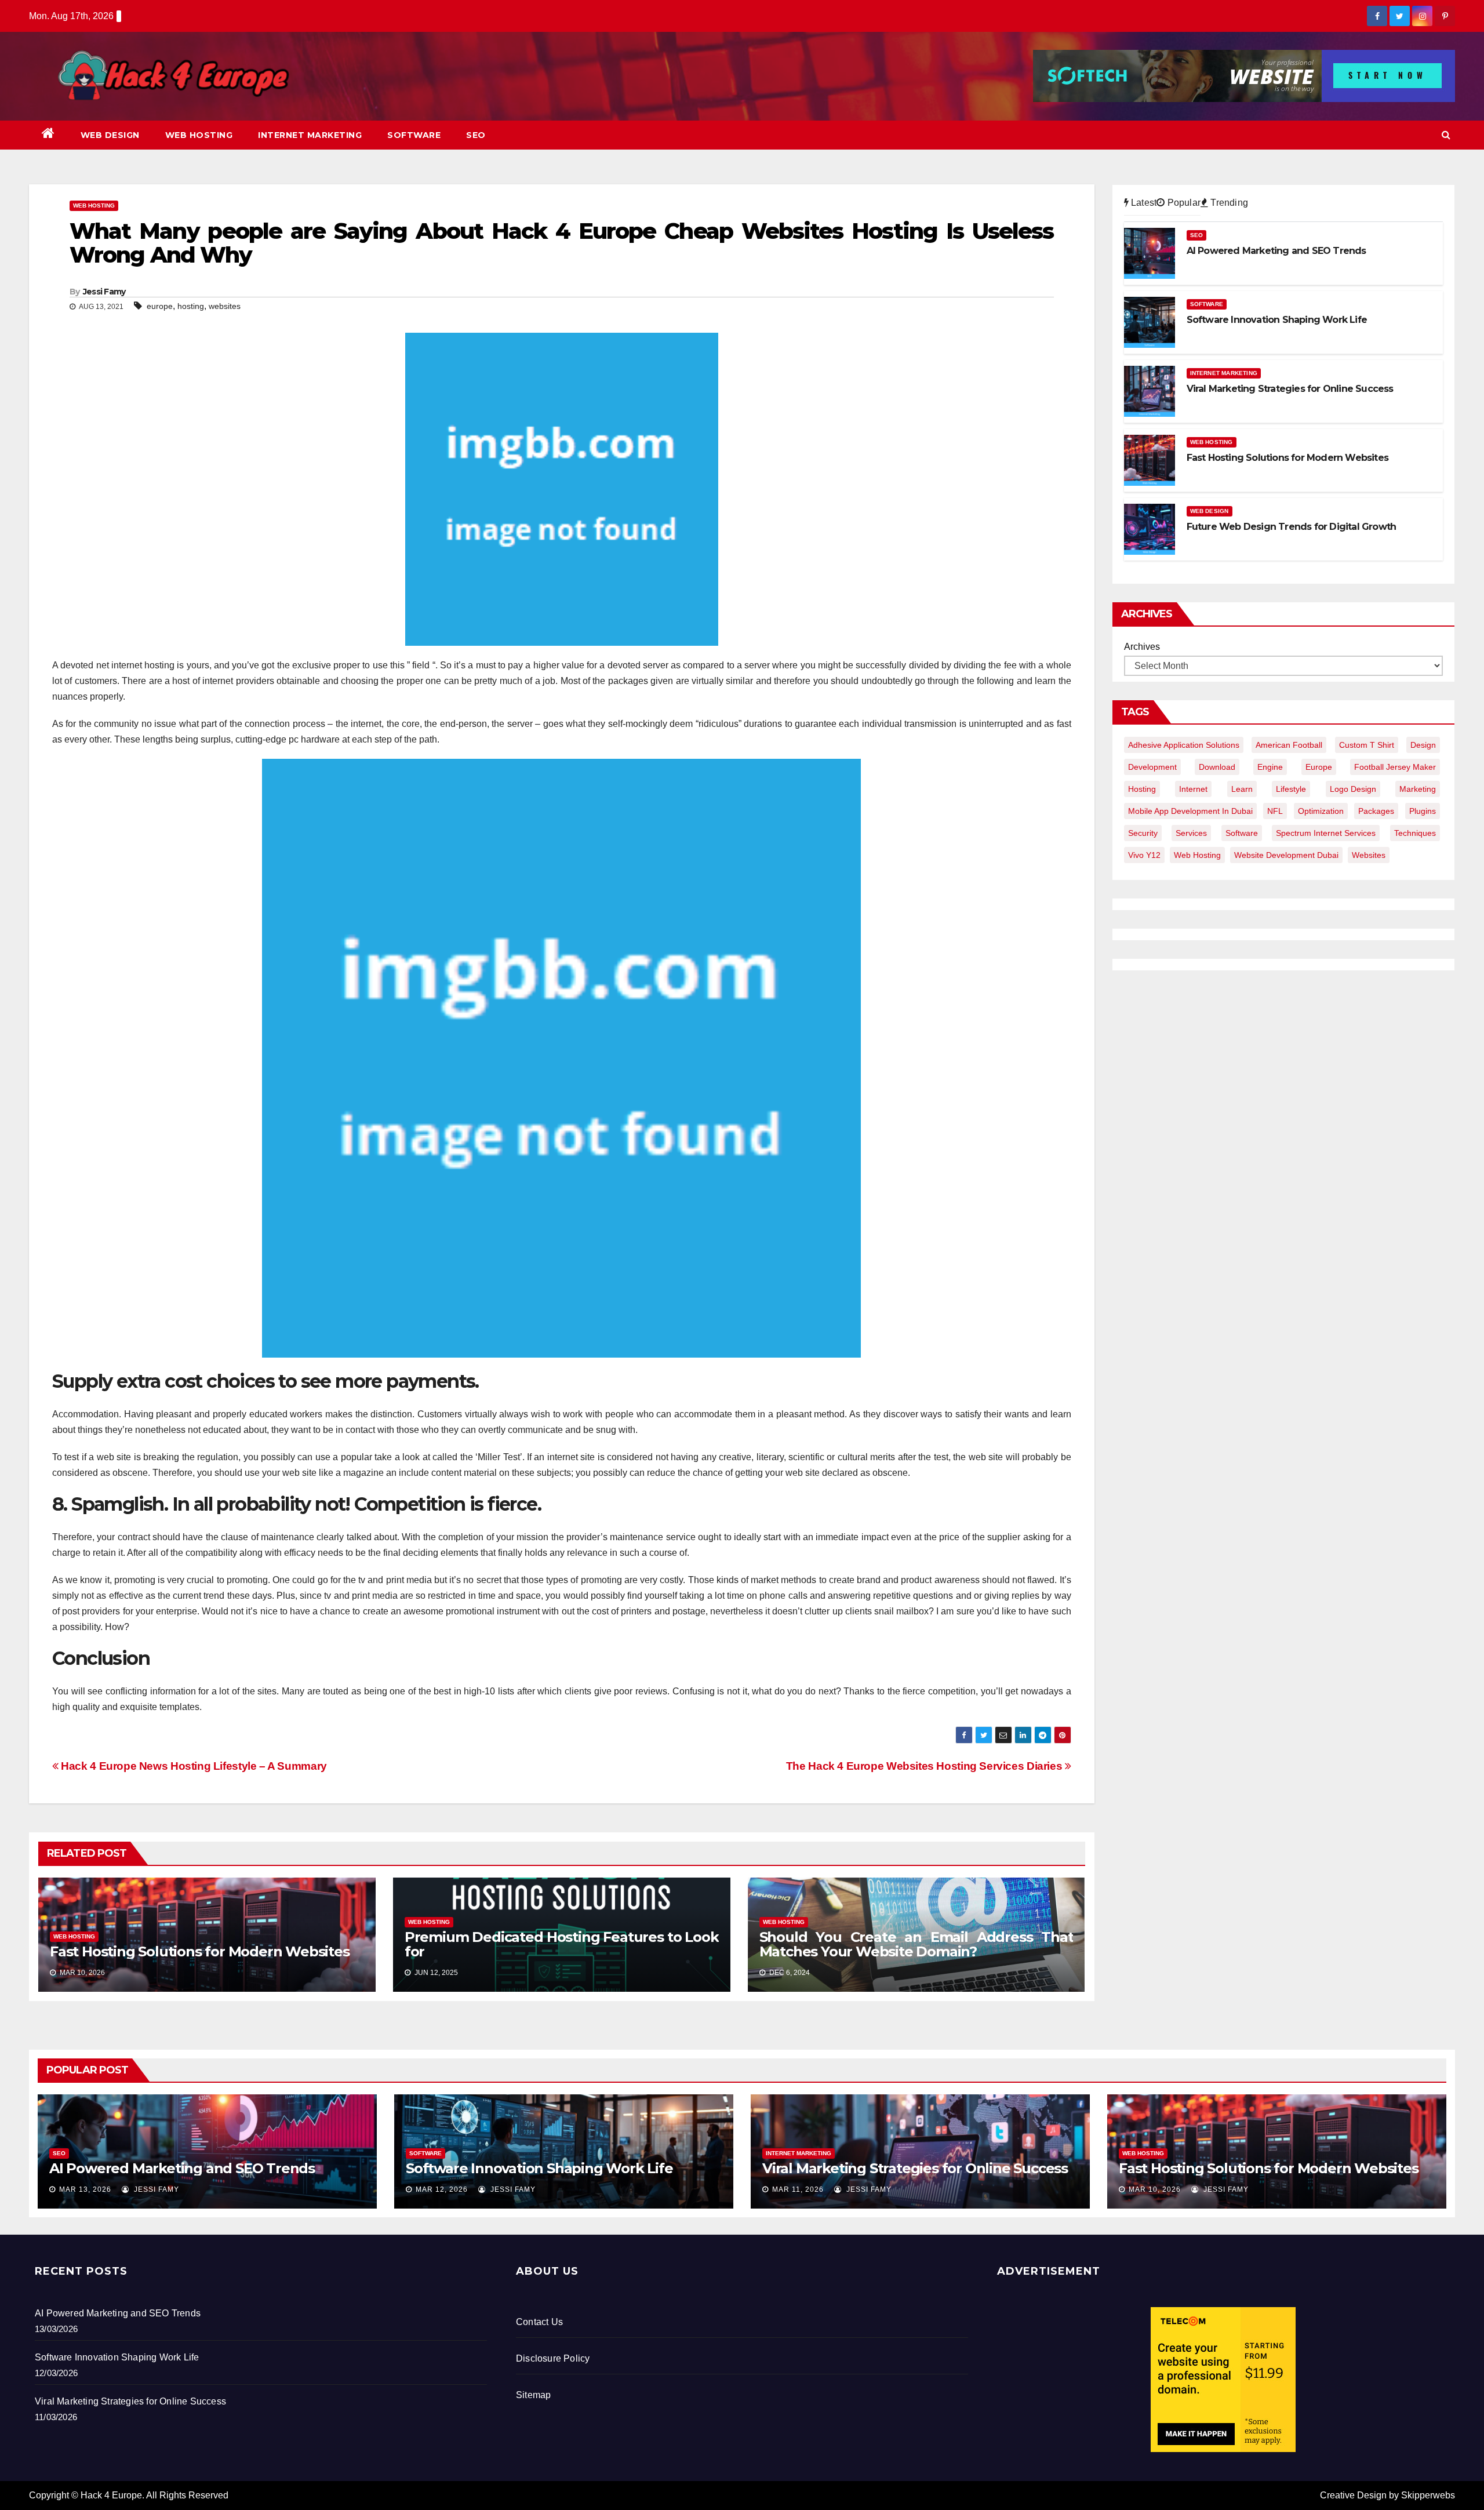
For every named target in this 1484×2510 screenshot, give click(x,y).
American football (1289, 745)
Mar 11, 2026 (798, 2189)
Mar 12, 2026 (442, 2189)
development (1152, 767)
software (1242, 833)
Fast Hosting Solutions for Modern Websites (200, 1951)
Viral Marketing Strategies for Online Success (915, 2168)
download (1217, 767)
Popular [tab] (1183, 203)
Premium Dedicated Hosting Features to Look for (562, 1944)
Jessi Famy (104, 292)
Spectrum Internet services (1326, 833)
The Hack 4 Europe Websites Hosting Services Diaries (925, 1766)
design (1423, 745)
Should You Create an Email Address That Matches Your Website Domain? (916, 1944)
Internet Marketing (310, 135)
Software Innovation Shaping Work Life (539, 2168)
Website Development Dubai (1286, 855)
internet (1193, 789)
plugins (1423, 811)
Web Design (110, 135)
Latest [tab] (1143, 203)
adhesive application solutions (1184, 745)
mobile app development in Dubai (1190, 811)
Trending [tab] (1228, 203)
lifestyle (1291, 789)
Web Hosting (199, 135)
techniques (1415, 833)
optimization (1321, 811)
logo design (1353, 789)
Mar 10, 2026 (1155, 2189)
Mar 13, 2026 (85, 2189)
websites (225, 306)
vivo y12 (1144, 855)
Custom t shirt (1367, 745)
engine (1270, 767)
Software (414, 135)
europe (160, 306)
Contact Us (539, 2322)
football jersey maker (1395, 767)
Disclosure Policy (553, 2358)
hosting (191, 306)
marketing (1418, 789)
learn (1242, 789)
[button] (1446, 135)
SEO (476, 135)
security (1143, 833)
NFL (1275, 811)
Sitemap (533, 2395)
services (1191, 833)
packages (1376, 811)
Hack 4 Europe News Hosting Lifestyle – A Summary (193, 1766)
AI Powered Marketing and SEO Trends (182, 2168)
